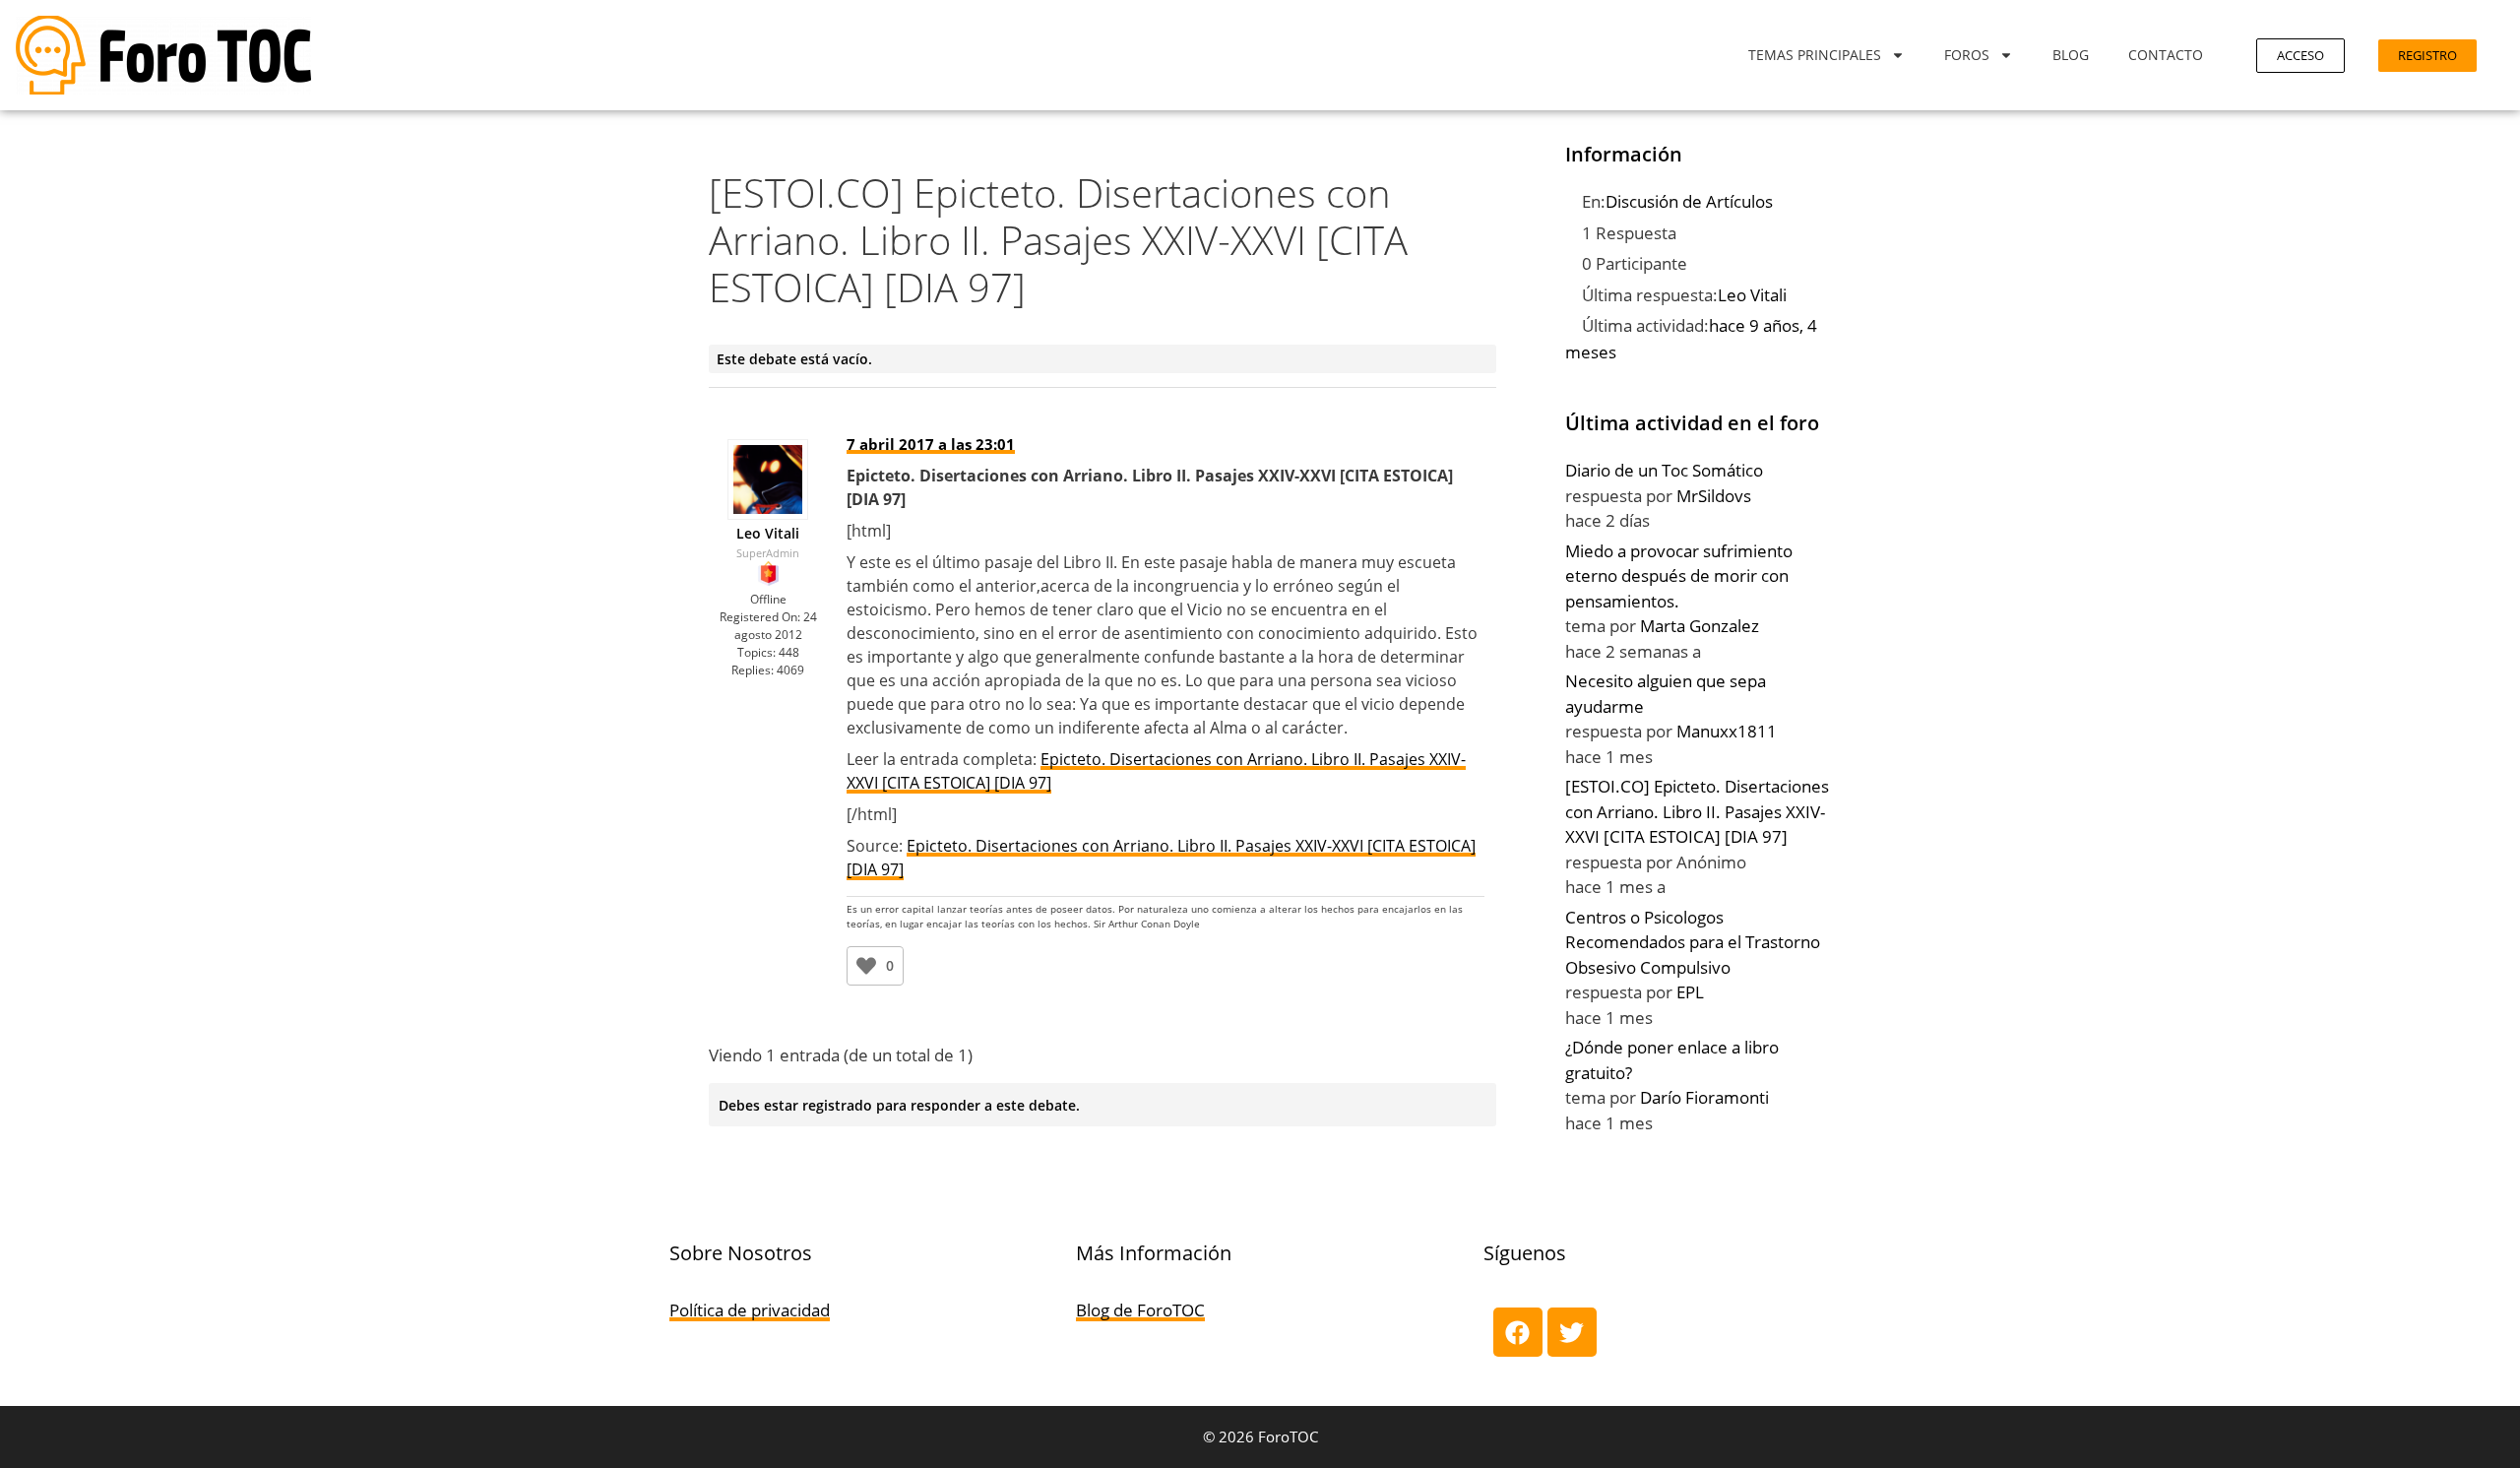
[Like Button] (866, 966)
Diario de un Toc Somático (1664, 470)
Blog (2071, 55)
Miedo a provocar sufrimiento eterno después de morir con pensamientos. (1679, 576)
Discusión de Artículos (1689, 201)
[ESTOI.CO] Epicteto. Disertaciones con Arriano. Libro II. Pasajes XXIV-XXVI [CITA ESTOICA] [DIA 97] (1697, 811)
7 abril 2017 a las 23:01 (931, 444)
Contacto (2166, 55)
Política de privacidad (750, 1310)
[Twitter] (1572, 1332)
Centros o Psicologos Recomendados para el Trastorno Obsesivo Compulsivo (1693, 942)
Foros (1967, 55)
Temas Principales (1815, 55)
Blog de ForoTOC (1140, 1310)
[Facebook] (1518, 1332)
